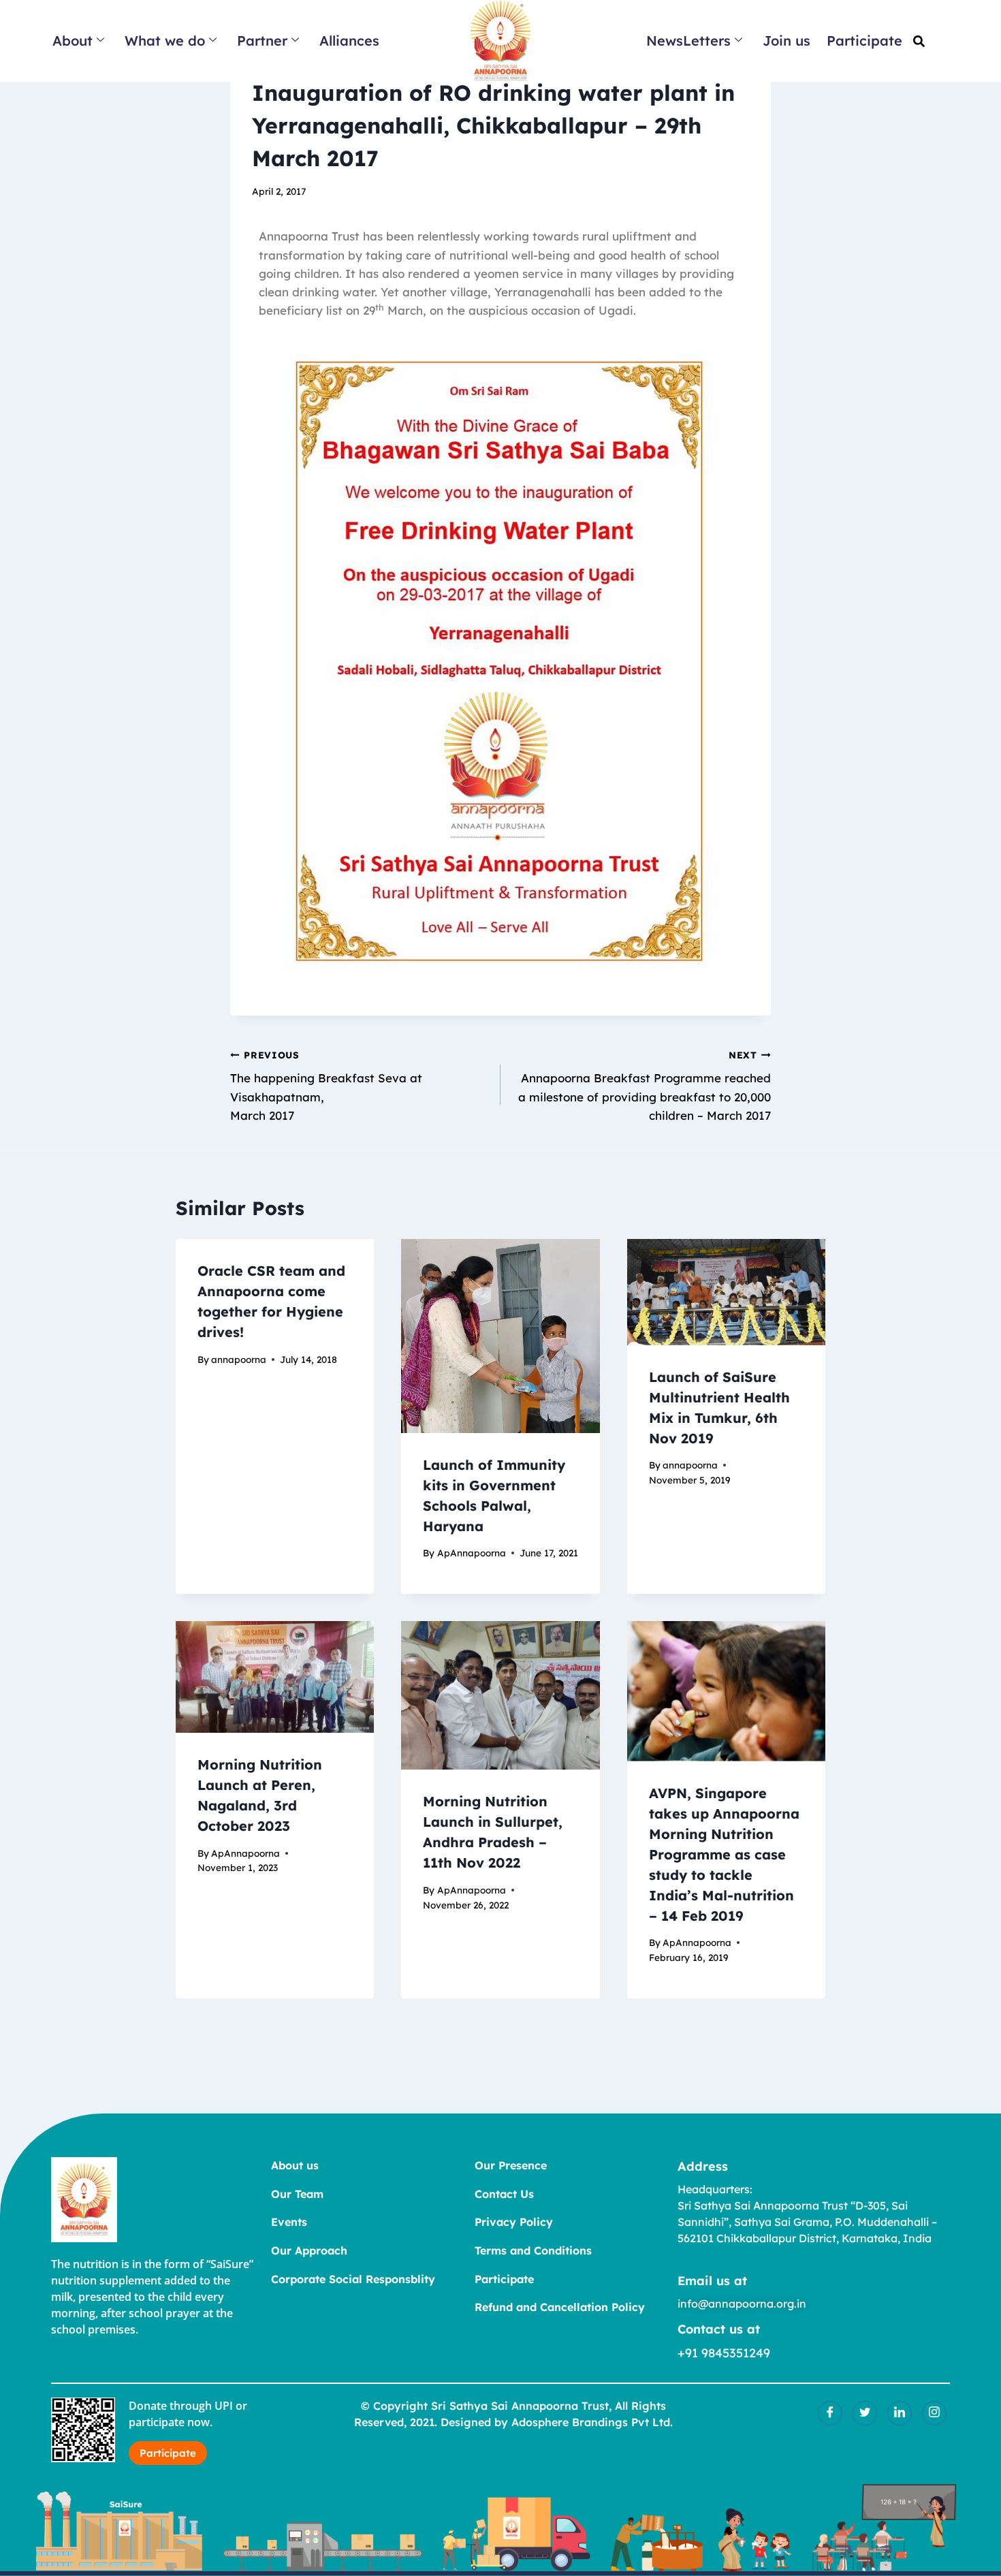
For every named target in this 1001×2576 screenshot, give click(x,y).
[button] (919, 41)
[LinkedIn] (900, 2413)
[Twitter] (865, 2413)
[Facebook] (830, 2413)
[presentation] (500, 1336)
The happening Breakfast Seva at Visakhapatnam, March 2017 (326, 1086)
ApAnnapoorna (472, 1553)
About (73, 41)
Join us (786, 41)
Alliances (349, 41)
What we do (165, 41)
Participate (864, 41)
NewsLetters (688, 41)
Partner (262, 41)
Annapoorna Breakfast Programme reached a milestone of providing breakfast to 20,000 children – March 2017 (645, 1086)
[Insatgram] (934, 2413)
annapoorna (239, 1359)
